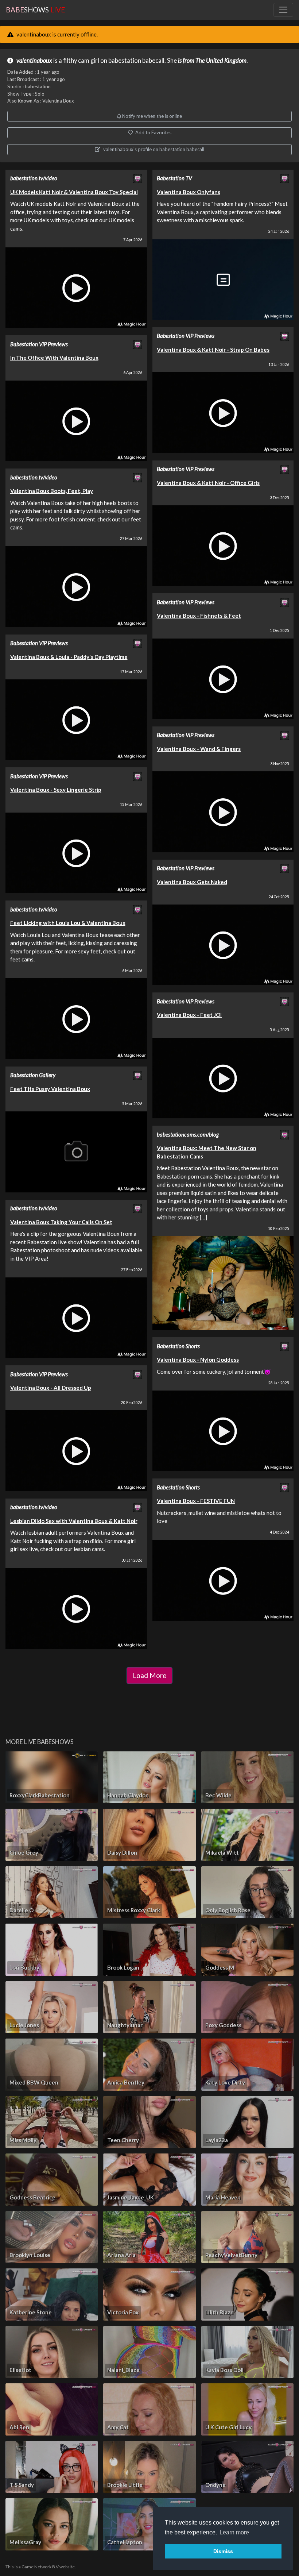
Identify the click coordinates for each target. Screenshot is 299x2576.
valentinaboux (34, 61)
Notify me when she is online (152, 116)
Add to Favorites (153, 132)
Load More (149, 1675)
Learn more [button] (234, 2532)
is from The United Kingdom (212, 61)
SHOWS (35, 10)
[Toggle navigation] (283, 10)
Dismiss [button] (223, 2551)
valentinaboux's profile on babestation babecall (153, 149)
